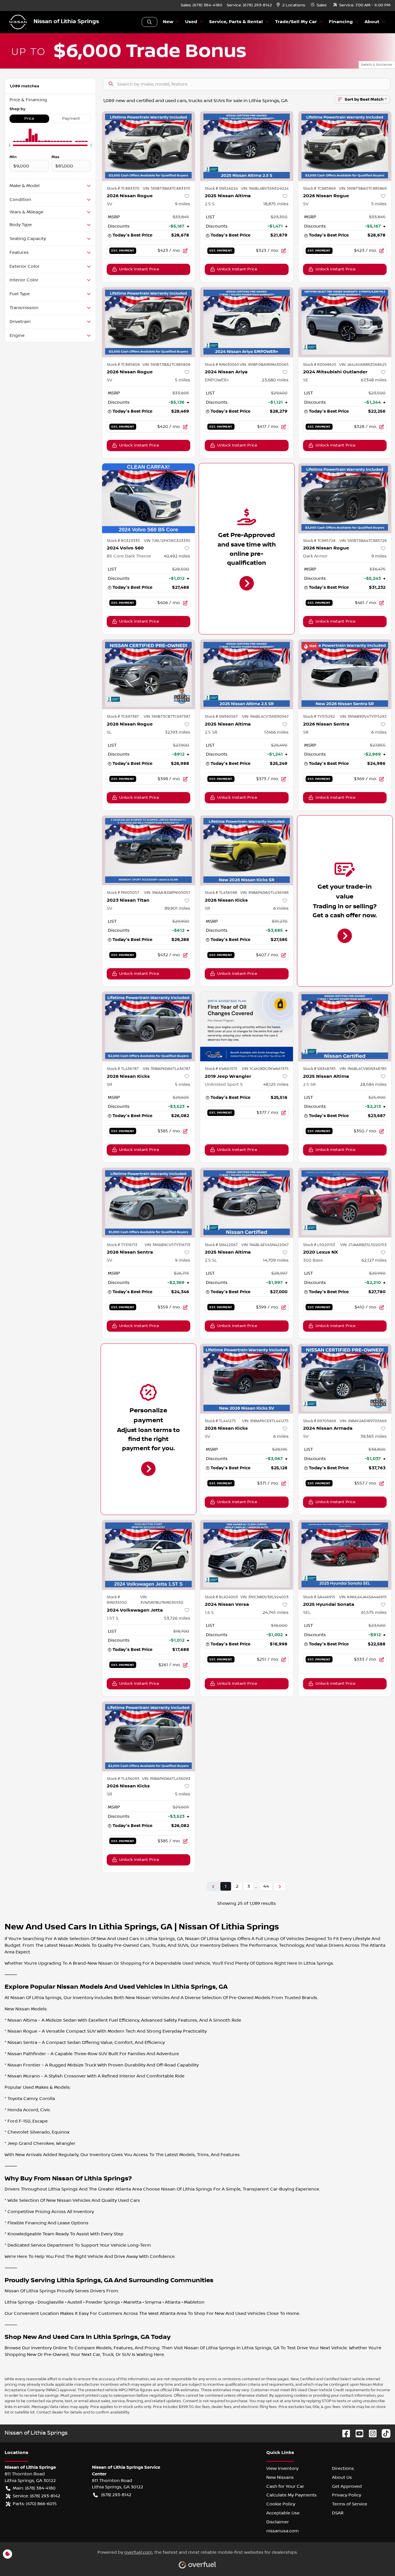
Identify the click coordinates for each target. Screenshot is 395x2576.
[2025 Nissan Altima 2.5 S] (247, 146)
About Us (342, 2477)
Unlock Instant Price (139, 269)
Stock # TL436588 (221, 893)
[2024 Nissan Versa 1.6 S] (247, 1555)
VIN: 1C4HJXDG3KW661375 (265, 1069)
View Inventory (282, 2468)
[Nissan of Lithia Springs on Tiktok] (384, 2433)
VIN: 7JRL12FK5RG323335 (167, 541)
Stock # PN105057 (123, 893)
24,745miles (276, 1612)
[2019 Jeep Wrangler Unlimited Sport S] (247, 1026)
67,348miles (374, 380)
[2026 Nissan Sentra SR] (345, 674)
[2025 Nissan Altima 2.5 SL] (247, 1203)
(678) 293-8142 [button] (116, 2495)
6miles (379, 732)
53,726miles (177, 1618)
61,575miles (374, 1612)
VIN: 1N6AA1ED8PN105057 (167, 893)
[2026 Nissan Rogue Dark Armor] (345, 498)
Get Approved (347, 2486)
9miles (183, 204)
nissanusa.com (283, 2531)
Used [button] (191, 22)
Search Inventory (149, 22)
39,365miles (373, 1436)
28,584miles (373, 1084)
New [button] (168, 22)
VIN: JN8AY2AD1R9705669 (363, 1421)
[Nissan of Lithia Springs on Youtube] (357, 2433)
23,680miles (275, 380)
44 (266, 1886)
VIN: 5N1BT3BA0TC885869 (363, 189)
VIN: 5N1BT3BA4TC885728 (363, 541)
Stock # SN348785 (319, 1069)
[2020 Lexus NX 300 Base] (345, 1203)
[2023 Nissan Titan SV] (149, 850)
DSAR (338, 2513)
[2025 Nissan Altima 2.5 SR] (247, 674)
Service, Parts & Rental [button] (236, 22)
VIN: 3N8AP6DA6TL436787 (167, 1069)
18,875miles (276, 204)
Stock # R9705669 (320, 1421)
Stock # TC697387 (123, 717)
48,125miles (276, 1084)
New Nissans (280, 2477)
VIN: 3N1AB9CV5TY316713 (167, 1245)
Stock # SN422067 (221, 1245)
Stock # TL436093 (123, 1779)
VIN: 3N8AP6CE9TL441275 (265, 1421)
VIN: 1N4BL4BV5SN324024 (265, 189)
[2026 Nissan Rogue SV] (149, 146)
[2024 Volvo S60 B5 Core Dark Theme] (149, 498)
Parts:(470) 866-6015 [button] (35, 2504)
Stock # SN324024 (221, 189)
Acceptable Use (283, 2513)
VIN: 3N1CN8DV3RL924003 (264, 1597)
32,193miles (178, 732)
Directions (343, 2468)
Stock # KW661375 (221, 1069)
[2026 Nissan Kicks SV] (247, 1379)
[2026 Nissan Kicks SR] (247, 850)
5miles (379, 204)
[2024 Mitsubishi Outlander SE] (345, 322)
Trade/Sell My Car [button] (296, 22)
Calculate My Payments (291, 2495)
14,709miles (276, 1260)
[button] (291, 5)
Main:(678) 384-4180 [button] (34, 2488)
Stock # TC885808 (123, 365)
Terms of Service (350, 2504)
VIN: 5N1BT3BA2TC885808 (166, 365)
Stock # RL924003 (221, 1597)
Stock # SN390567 (221, 717)
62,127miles (374, 1260)
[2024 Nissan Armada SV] (345, 1379)
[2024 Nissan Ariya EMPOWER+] (247, 322)
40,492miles (177, 556)
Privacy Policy (347, 2495)
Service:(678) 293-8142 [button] (36, 2496)
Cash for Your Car (285, 2486)
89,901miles (177, 908)
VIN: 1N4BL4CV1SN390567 (265, 717)
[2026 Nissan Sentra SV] (149, 1203)
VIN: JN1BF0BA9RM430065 (264, 365)
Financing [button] (341, 22)
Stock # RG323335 (123, 541)
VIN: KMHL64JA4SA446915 (363, 1597)
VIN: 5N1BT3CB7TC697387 (167, 717)
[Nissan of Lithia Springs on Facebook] (344, 2433)
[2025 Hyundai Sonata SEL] (345, 1555)
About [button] (372, 22)
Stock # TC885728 (319, 541)
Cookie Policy (281, 2504)
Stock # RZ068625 (320, 365)
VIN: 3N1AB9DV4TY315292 (363, 717)
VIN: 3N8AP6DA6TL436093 (166, 1779)
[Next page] (280, 1886)
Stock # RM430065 (222, 365)
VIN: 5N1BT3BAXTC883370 (167, 189)
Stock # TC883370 (123, 189)
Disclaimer (278, 2522)
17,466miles (276, 732)
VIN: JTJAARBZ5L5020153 (363, 1245)
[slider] (10, 145)
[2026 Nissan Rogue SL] (149, 674)
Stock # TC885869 (319, 189)
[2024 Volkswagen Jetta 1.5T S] (149, 1555)
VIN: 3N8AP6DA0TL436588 (264, 893)
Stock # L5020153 (319, 1245)
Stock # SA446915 (319, 1597)
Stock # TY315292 (319, 717)
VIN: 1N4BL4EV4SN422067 (265, 1245)
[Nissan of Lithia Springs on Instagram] (370, 2433)
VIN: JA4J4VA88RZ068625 (363, 365)
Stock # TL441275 (220, 1421)
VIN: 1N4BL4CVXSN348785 (363, 1069)
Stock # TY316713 (122, 1245)
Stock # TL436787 (123, 1069)
